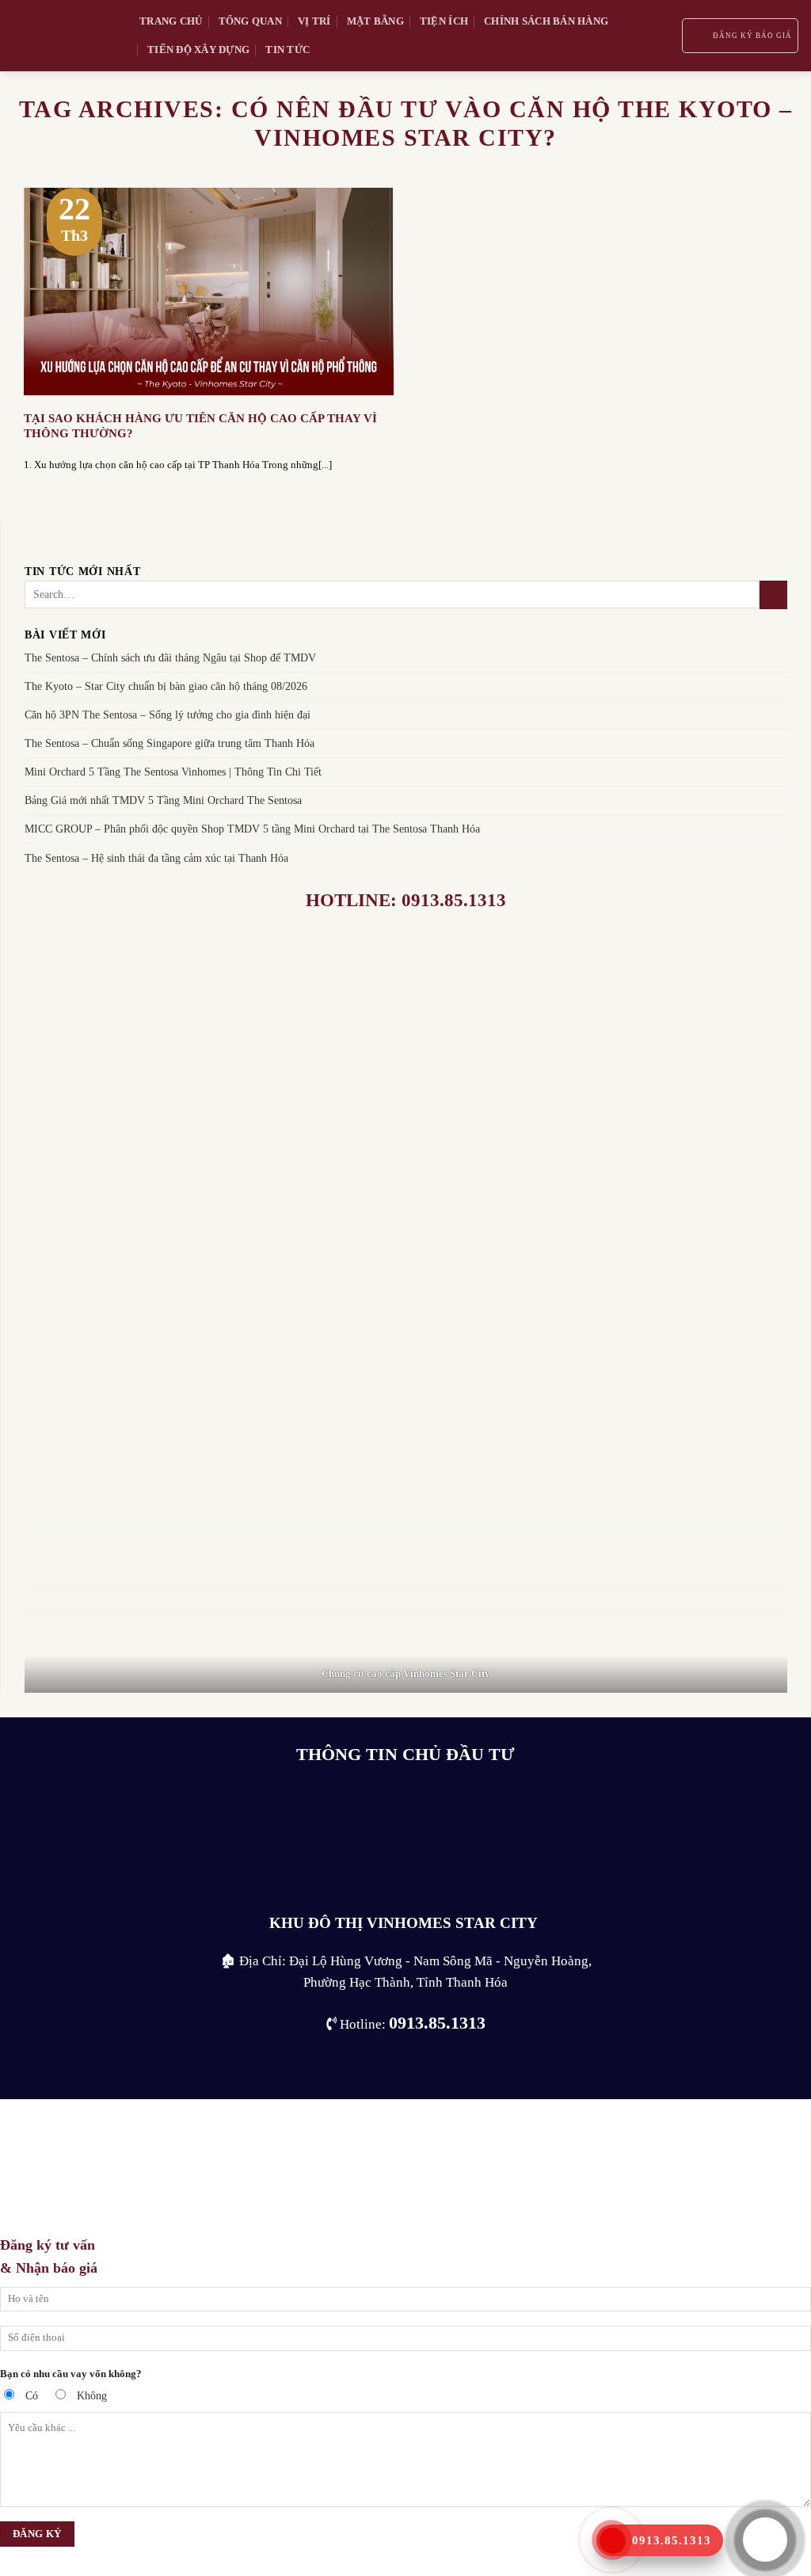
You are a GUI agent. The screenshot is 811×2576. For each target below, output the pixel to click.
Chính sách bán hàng (546, 21)
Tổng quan (250, 21)
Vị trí (314, 21)
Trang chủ (171, 21)
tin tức (287, 50)
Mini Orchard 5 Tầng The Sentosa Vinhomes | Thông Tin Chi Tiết (173, 772)
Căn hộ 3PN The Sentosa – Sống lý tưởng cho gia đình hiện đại (168, 715)
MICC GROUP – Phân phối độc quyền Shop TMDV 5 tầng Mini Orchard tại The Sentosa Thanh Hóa (252, 829)
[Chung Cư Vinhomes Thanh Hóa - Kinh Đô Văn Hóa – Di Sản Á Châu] (64, 36)
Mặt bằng (375, 21)
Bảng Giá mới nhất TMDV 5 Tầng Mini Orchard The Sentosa (163, 801)
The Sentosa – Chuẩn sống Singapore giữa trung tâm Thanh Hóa (169, 744)
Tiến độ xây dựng (198, 50)
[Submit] (773, 595)
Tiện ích (444, 21)
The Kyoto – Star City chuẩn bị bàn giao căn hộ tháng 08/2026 (166, 687)
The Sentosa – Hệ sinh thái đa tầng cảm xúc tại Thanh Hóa (156, 858)
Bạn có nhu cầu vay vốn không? (71, 2374)
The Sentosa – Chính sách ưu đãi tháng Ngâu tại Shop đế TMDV (170, 657)
